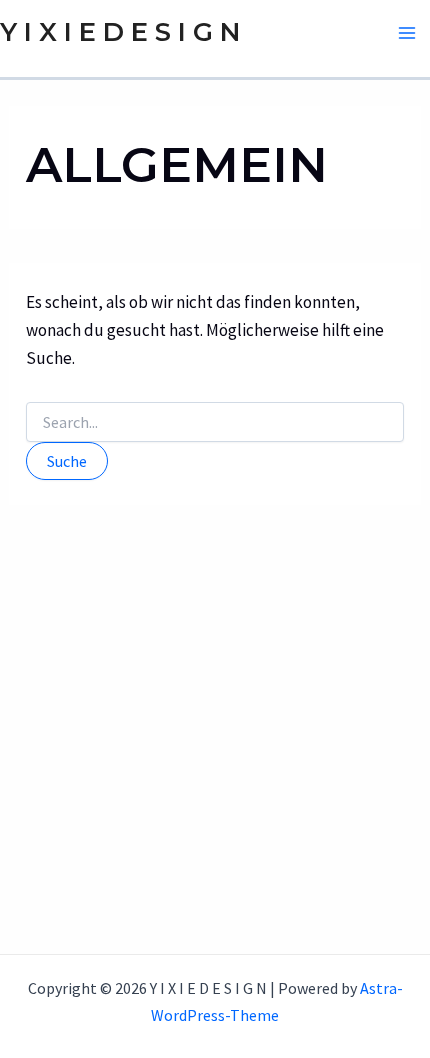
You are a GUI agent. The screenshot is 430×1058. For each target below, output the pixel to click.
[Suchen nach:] (215, 423)
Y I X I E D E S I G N (120, 32)
